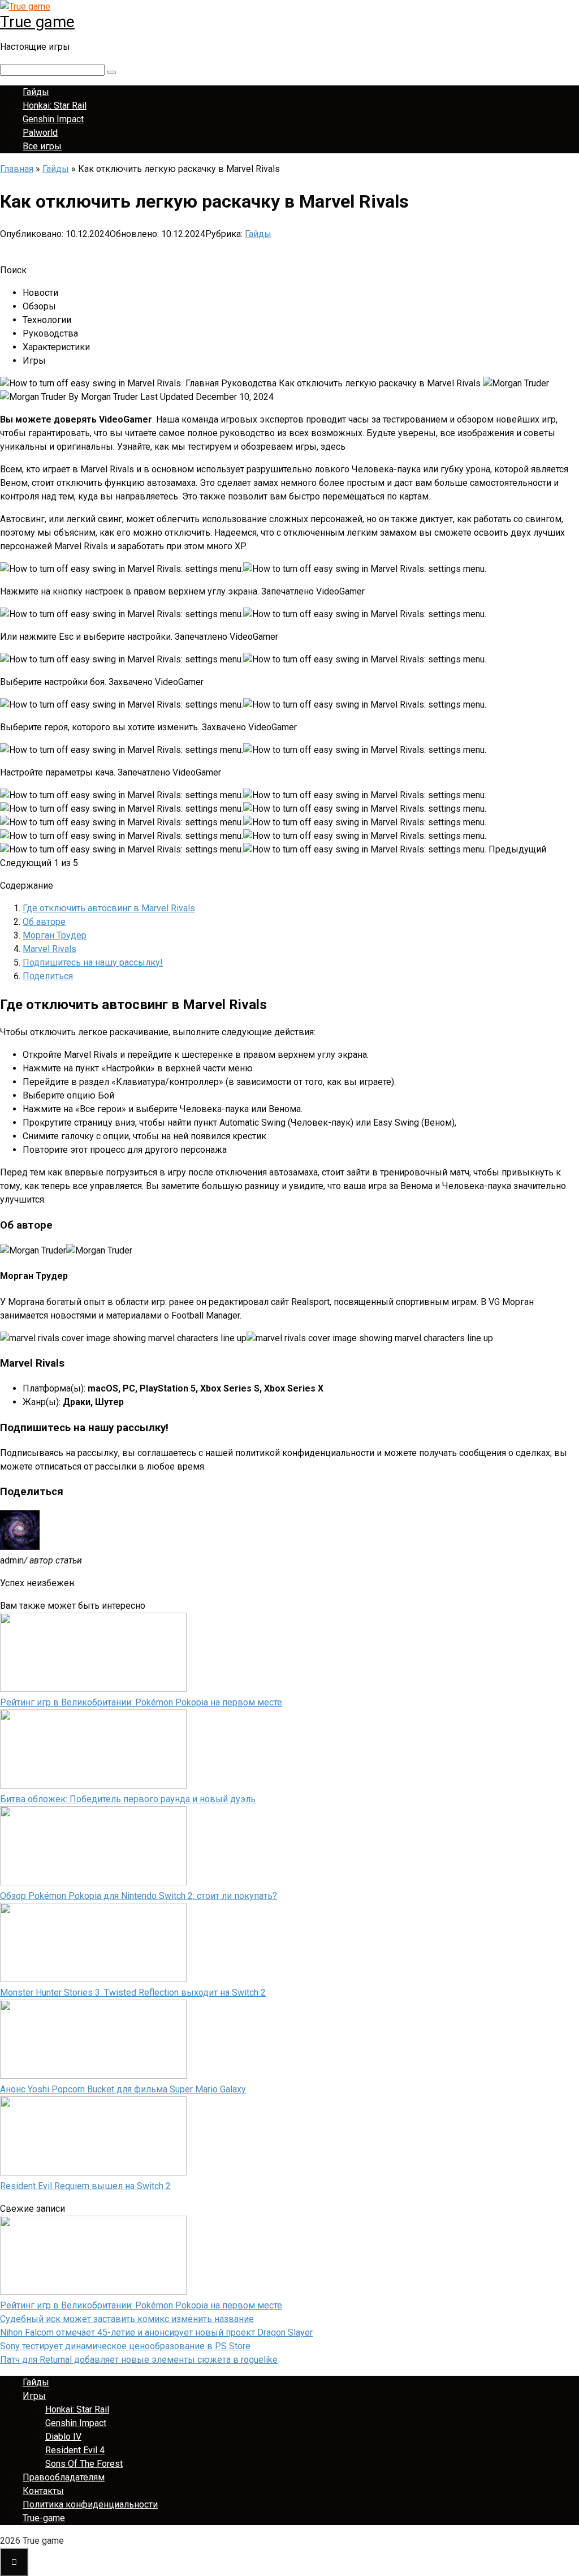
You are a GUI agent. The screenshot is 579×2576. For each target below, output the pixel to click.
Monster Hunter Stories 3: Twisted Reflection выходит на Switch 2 (133, 1993)
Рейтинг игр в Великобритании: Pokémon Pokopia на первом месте (141, 1702)
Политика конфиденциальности (90, 2504)
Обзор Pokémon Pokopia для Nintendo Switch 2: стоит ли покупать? (139, 1896)
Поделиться (48, 976)
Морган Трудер (55, 935)
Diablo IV (63, 2437)
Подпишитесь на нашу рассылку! (93, 962)
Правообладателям (64, 2477)
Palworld (40, 133)
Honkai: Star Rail (55, 105)
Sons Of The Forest (84, 2464)
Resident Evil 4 (75, 2450)
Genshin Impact (53, 119)
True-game (44, 2518)
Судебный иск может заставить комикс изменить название (127, 2319)
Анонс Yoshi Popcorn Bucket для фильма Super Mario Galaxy (123, 2089)
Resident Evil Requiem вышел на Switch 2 (85, 2186)
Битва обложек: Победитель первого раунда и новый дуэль (128, 1799)
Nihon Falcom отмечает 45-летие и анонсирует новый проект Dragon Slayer (156, 2332)
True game (37, 22)
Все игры (42, 146)
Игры (34, 2396)
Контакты (43, 2491)
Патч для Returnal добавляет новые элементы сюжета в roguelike (139, 2360)
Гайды (36, 92)
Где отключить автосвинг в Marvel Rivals (109, 908)
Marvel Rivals (49, 949)
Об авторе (44, 922)
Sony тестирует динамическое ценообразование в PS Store (125, 2346)
